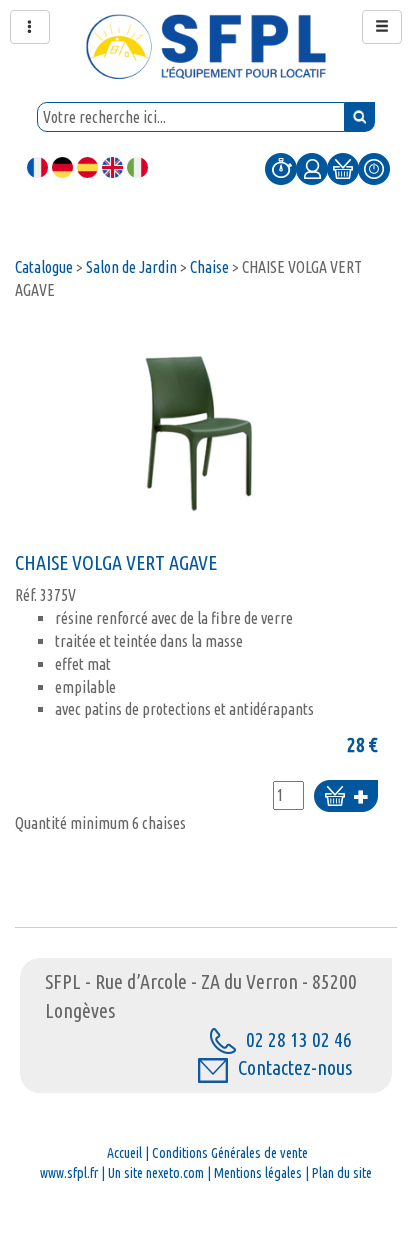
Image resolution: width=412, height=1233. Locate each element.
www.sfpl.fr (69, 1173)
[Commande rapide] (281, 168)
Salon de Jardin (131, 267)
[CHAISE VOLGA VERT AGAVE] (196, 432)
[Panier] (343, 168)
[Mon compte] (312, 168)
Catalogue (44, 267)
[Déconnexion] (374, 168)
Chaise (209, 267)
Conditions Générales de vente (230, 1153)
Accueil (124, 1153)
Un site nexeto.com (156, 1173)
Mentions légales (258, 1173)
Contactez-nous (295, 1067)
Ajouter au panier (346, 797)
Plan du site (342, 1173)
